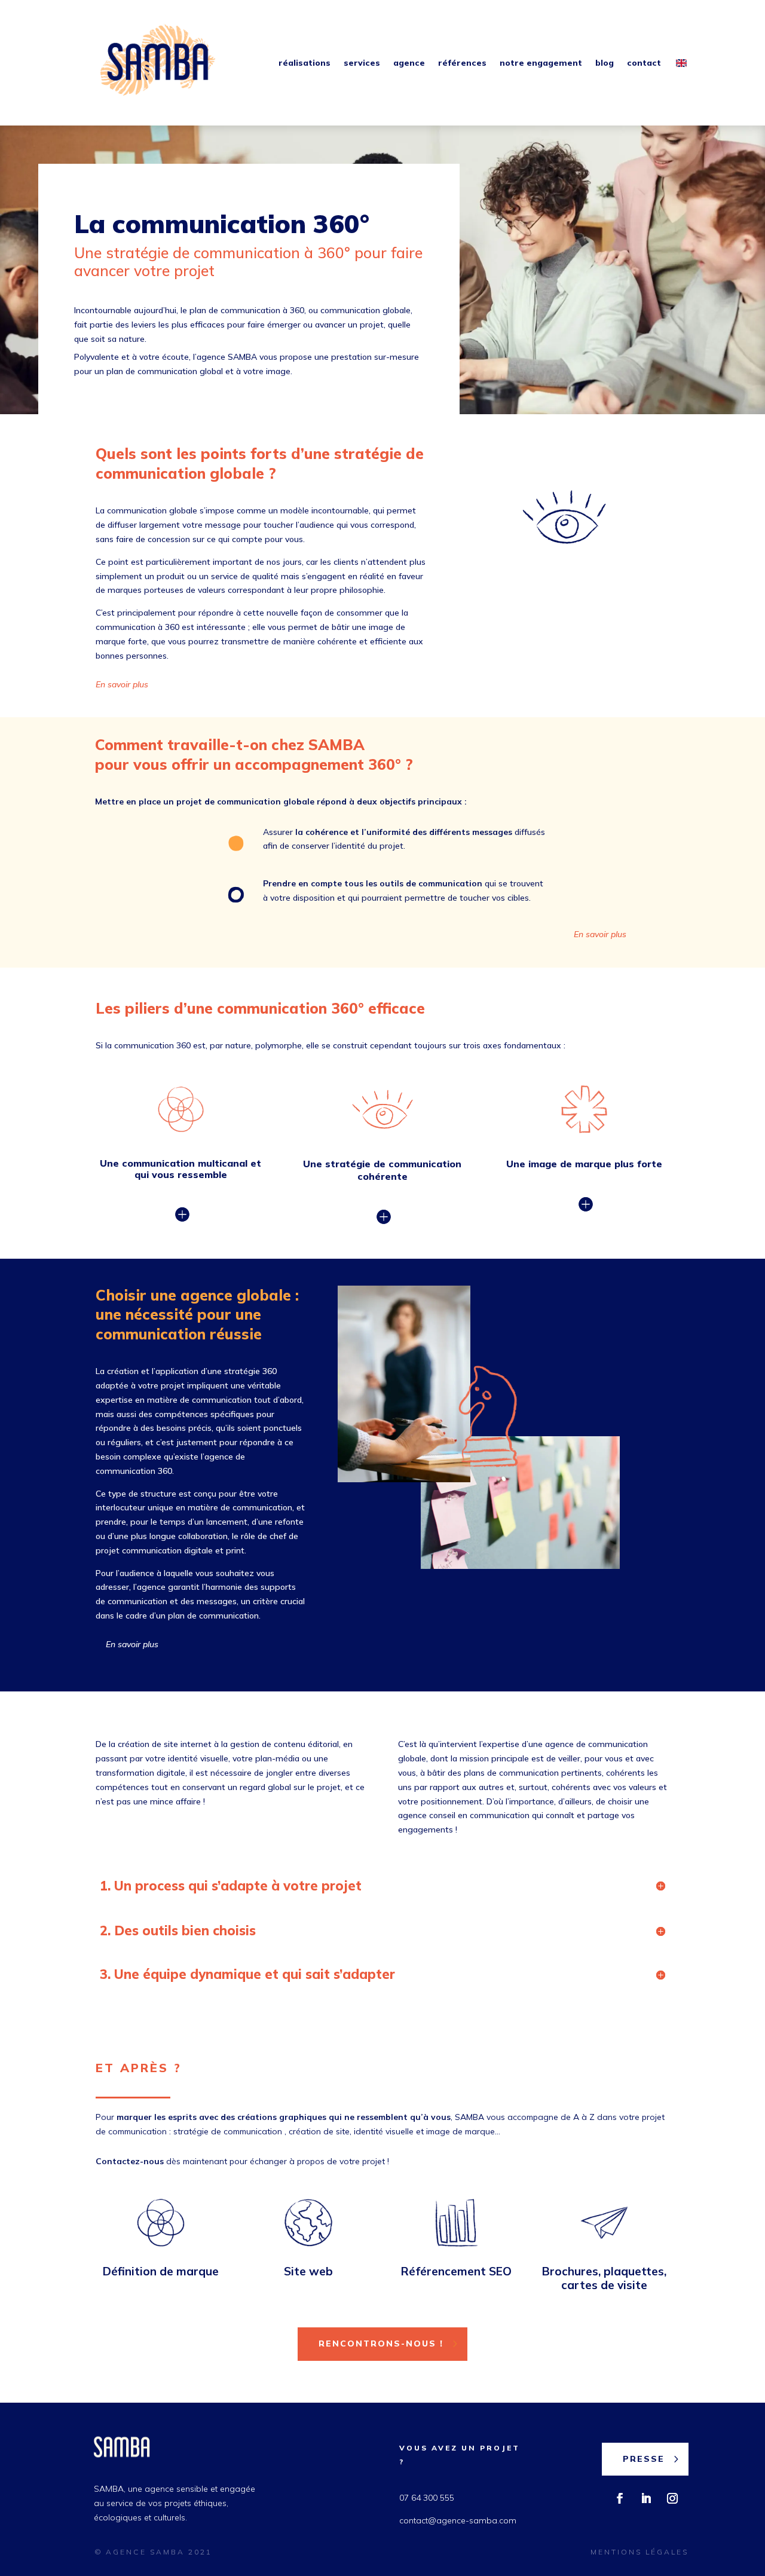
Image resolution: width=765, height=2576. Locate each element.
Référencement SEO (456, 2271)
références (462, 63)
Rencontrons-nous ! (381, 2344)
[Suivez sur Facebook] (620, 2498)
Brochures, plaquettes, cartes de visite (604, 2278)
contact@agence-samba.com (458, 2520)
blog (605, 63)
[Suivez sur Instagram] (672, 2498)
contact (644, 63)
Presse (644, 2459)
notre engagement (541, 63)
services (362, 63)
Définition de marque (161, 2271)
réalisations (305, 63)
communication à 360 (269, 253)
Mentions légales (639, 2552)
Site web (308, 2271)
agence (409, 63)
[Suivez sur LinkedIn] (646, 2498)
